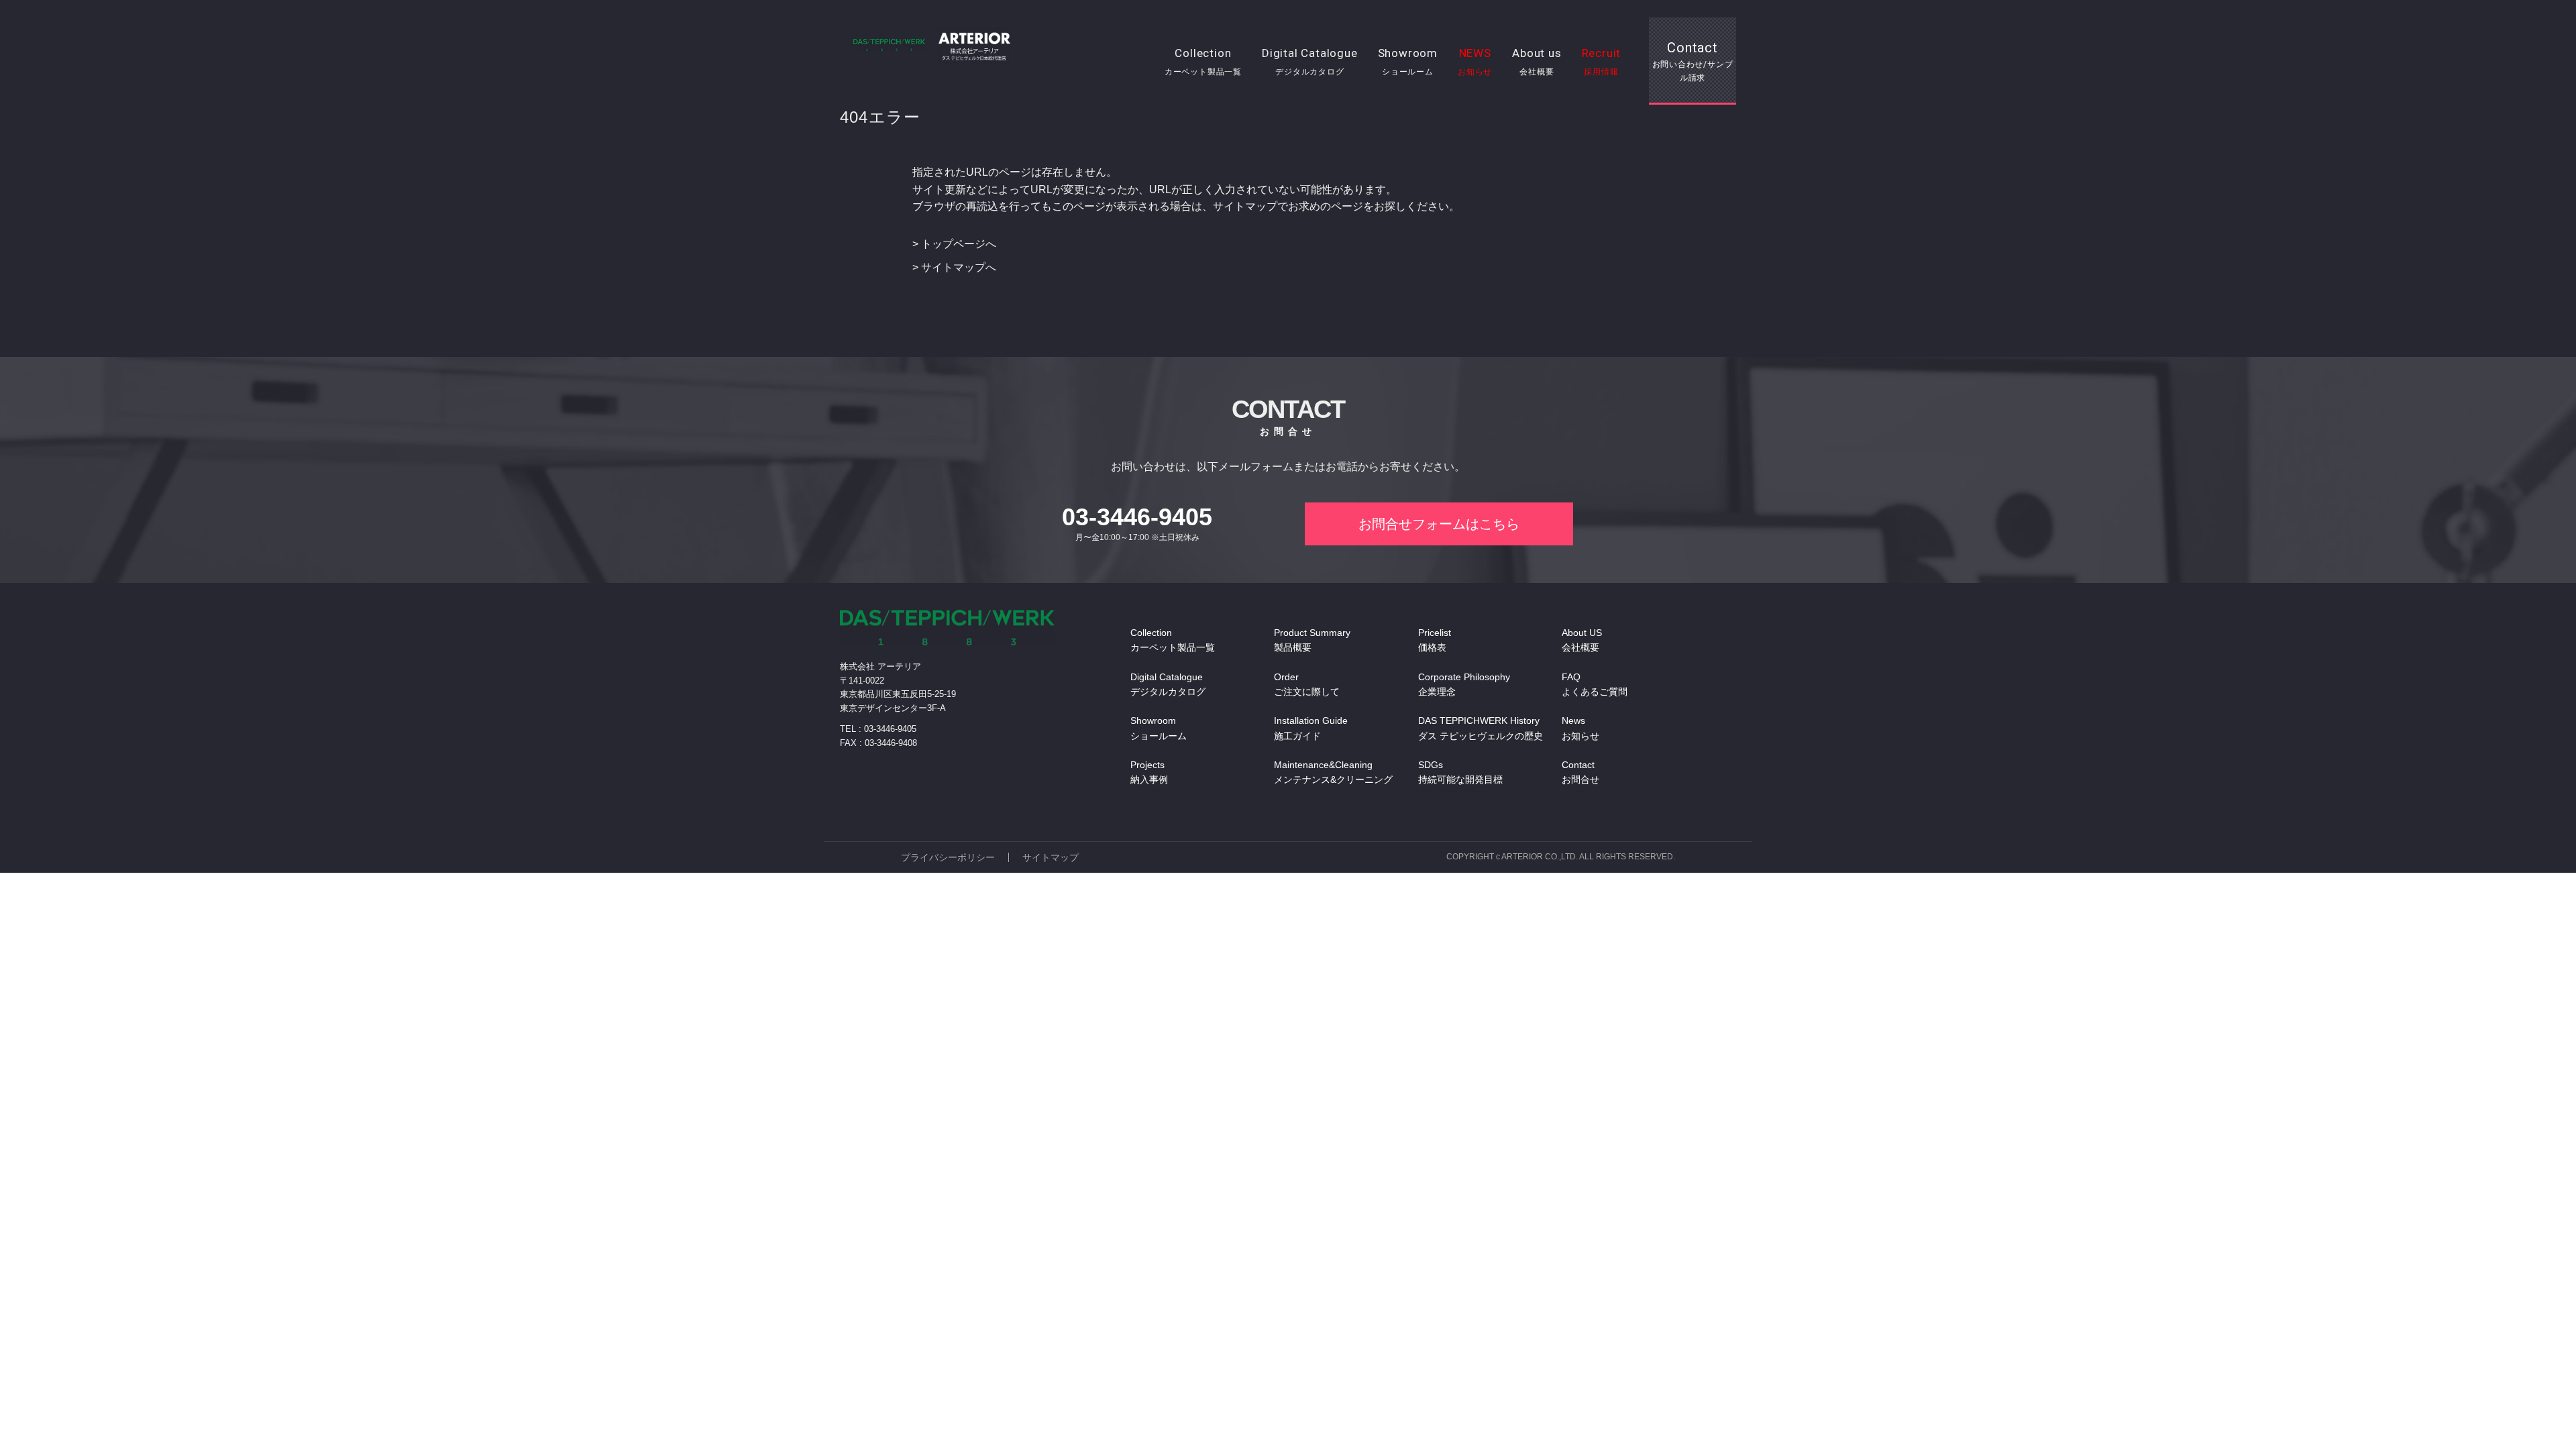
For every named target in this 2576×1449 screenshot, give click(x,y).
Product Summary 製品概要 (1312, 640)
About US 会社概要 (1582, 640)
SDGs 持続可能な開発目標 (1460, 772)
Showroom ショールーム (1159, 728)
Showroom (1408, 61)
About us (1537, 61)
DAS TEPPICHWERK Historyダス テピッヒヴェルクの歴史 (1481, 728)
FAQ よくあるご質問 (1595, 684)
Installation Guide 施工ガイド (1311, 728)
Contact (1693, 61)
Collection (1203, 61)
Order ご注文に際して (1307, 684)
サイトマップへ (959, 267)
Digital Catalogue (1310, 61)
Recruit (1602, 61)
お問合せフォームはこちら (1439, 524)
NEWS (1475, 61)
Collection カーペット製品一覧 (1173, 640)
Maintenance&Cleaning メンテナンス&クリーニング (1333, 772)
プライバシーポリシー (948, 857)
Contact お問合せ (1580, 772)
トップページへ (959, 244)
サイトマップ (1051, 857)
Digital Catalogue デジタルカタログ (1168, 684)
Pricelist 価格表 (1435, 640)
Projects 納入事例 (1149, 772)
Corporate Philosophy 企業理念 (1464, 684)
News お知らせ (1580, 728)
